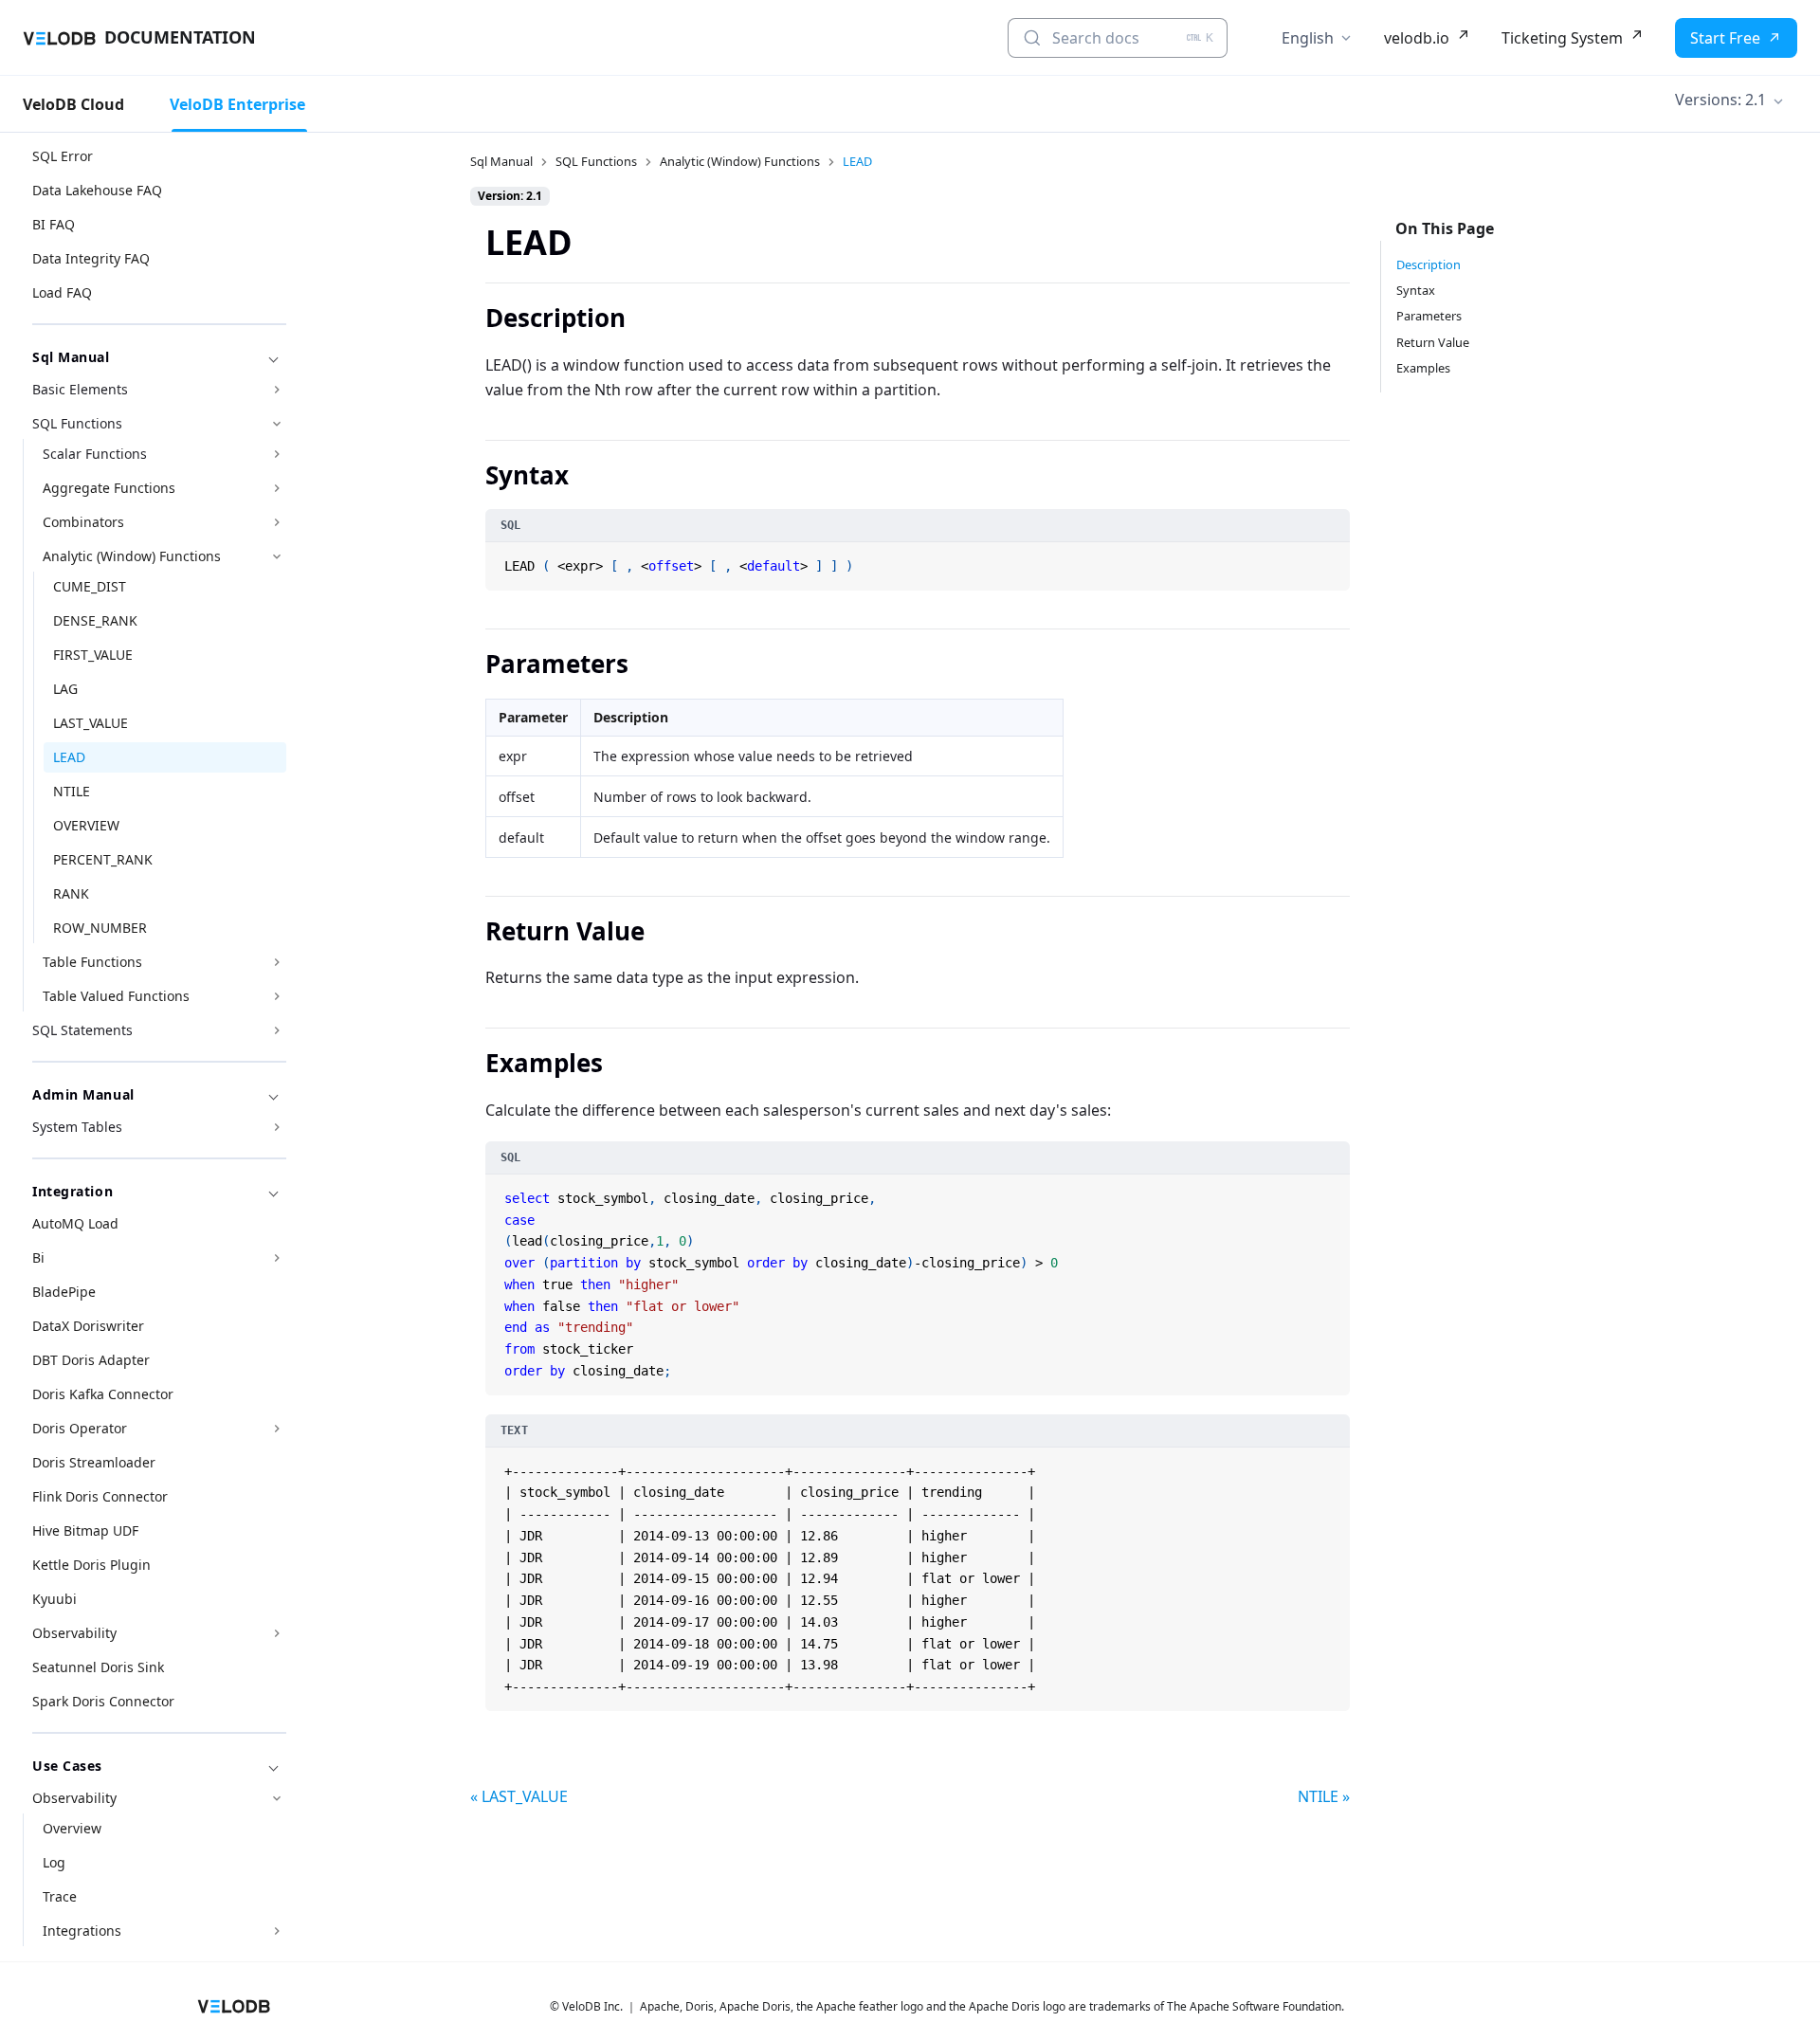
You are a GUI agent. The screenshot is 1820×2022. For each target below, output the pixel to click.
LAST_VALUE (91, 723)
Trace (60, 1896)
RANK (71, 893)
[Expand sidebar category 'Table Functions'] (277, 962)
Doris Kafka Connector (103, 1394)
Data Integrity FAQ (91, 258)
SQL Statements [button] (82, 1030)
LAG (65, 689)
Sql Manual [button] (71, 357)
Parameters (1429, 316)
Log (54, 1862)
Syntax (1416, 290)
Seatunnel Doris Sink (98, 1667)
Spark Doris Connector (103, 1701)
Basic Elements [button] (80, 389)
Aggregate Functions (109, 488)
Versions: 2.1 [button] (1720, 100)
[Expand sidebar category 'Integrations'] (277, 1931)
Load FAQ (62, 292)
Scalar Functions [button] (95, 454)
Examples (1423, 368)
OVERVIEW (86, 825)
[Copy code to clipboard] (1334, 558)
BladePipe (64, 1292)
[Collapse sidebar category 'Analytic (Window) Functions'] (277, 556)
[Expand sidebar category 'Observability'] (277, 1633)
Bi (38, 1257)
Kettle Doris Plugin (91, 1565)
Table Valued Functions (116, 996)
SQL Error (63, 156)
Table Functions (92, 962)
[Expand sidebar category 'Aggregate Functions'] (277, 488)
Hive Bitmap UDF (85, 1530)
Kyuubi (55, 1599)
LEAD (69, 757)
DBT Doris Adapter (91, 1360)
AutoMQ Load (75, 1223)
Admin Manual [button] (83, 1094)
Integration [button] (73, 1191)
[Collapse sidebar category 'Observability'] (277, 1798)
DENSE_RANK (95, 620)
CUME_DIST (90, 586)
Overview (72, 1828)
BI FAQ (54, 224)
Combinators (83, 522)
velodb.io (1417, 38)
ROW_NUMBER (100, 928)
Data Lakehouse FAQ (97, 190)
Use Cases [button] (67, 1766)
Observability (74, 1633)
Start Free (1725, 38)
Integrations (82, 1931)
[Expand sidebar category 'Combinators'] (277, 522)
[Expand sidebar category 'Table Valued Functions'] (277, 996)
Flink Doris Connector (100, 1496)
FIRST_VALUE (93, 655)
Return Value (1433, 342)
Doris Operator (80, 1428)
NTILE (72, 791)
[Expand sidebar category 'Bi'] (277, 1258)
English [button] (1308, 38)
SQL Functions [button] (77, 423)
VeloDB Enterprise (237, 104)
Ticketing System (1562, 38)
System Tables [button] (77, 1127)
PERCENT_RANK (103, 859)
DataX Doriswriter (88, 1326)
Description (1429, 264)
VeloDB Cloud (73, 104)
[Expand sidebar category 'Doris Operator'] (277, 1429)
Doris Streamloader (94, 1462)
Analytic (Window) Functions (132, 556)
